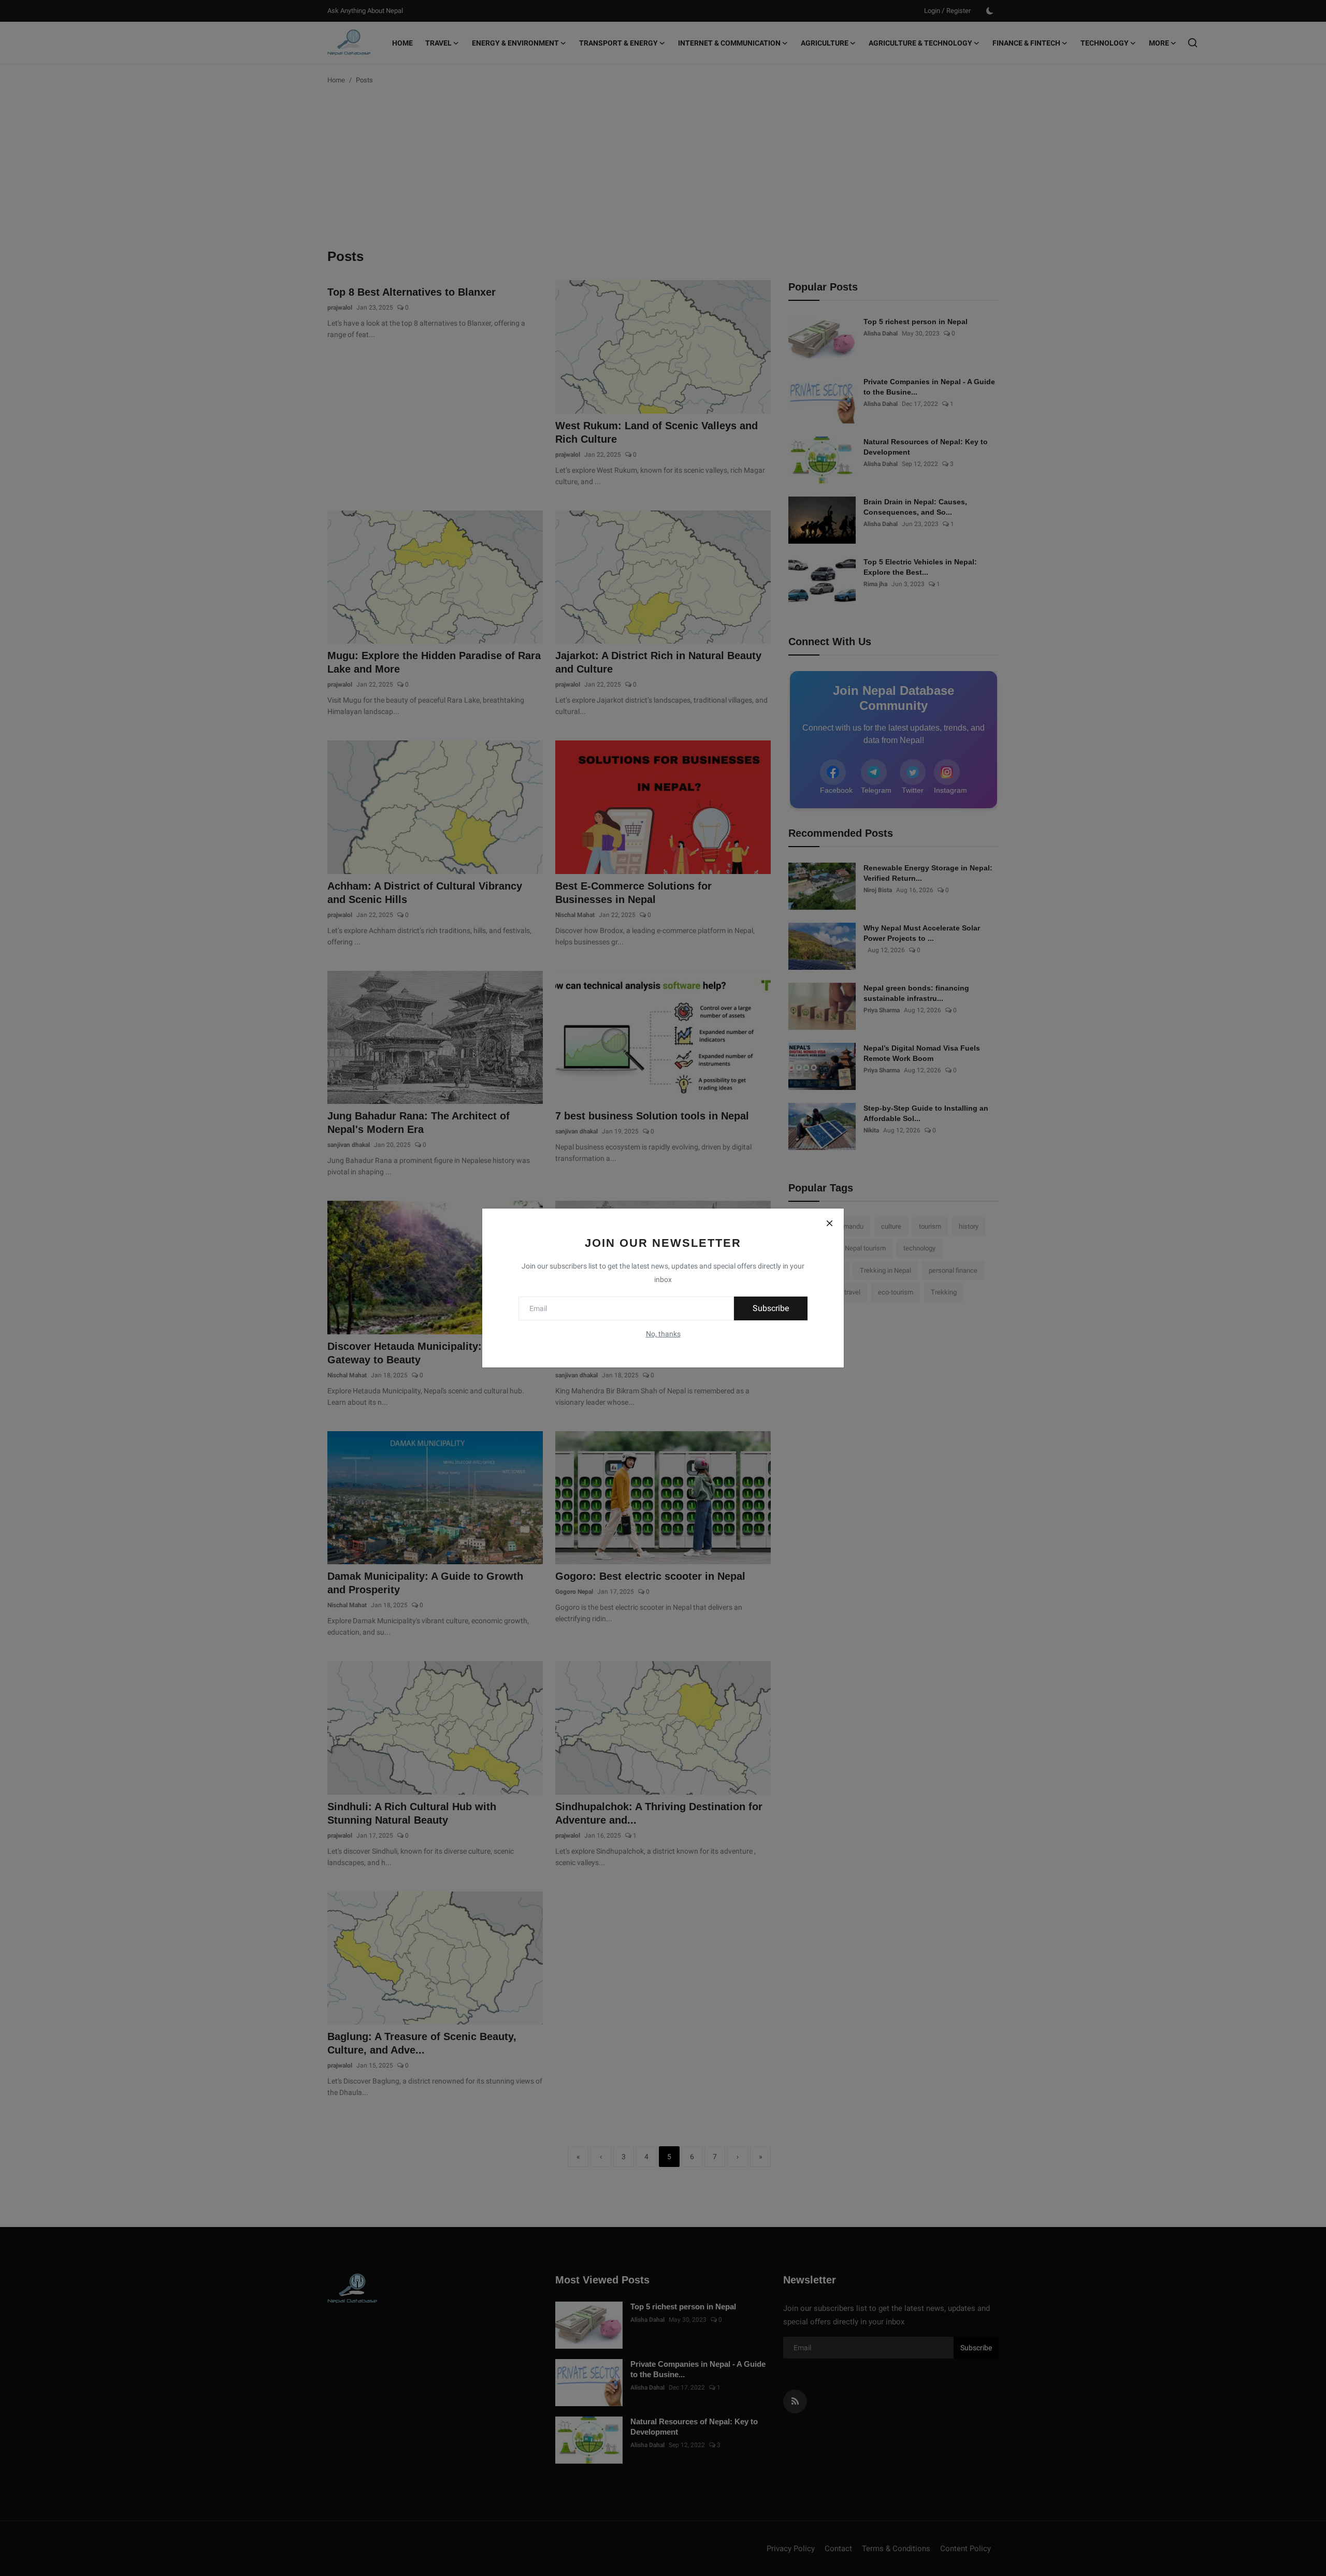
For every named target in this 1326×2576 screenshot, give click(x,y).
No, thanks (663, 1334)
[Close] (829, 1223)
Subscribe (771, 1308)
